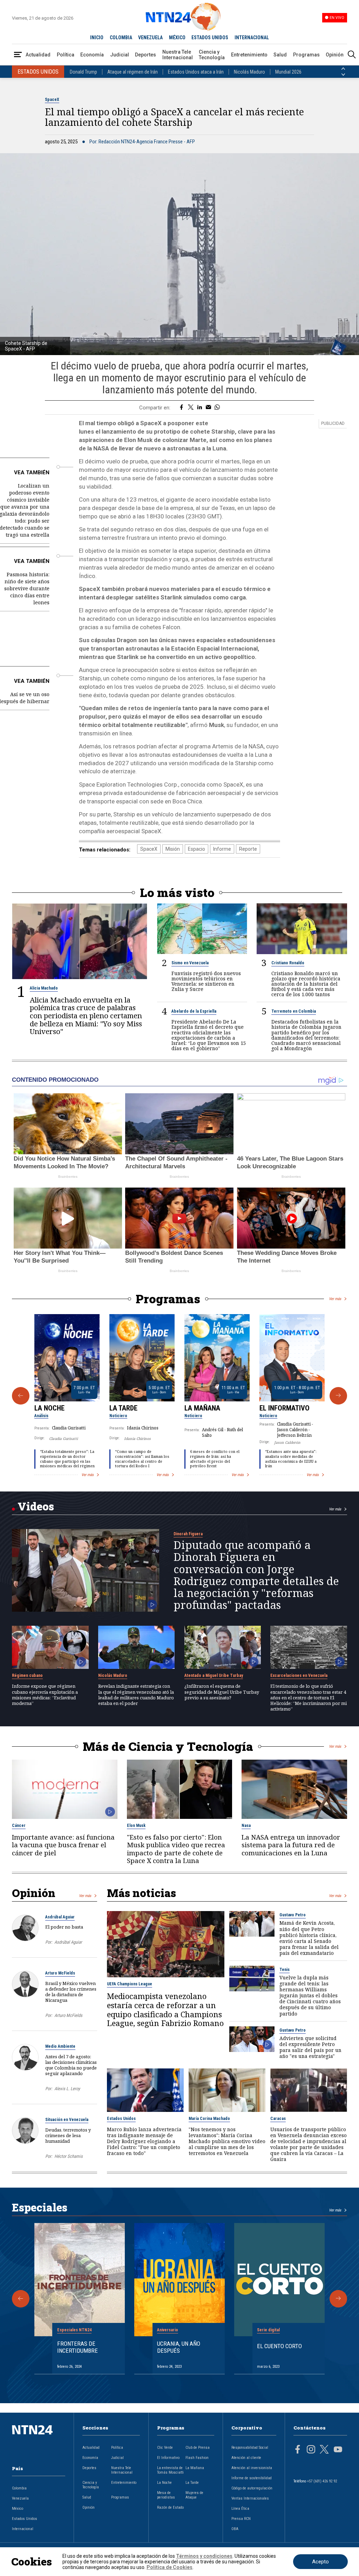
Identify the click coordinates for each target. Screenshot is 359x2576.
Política (66, 55)
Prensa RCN (241, 2519)
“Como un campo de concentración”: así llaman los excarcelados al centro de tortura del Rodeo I (142, 1459)
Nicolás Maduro (249, 72)
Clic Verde (165, 2448)
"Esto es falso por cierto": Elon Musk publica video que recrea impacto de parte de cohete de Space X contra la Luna (176, 1849)
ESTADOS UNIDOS (210, 38)
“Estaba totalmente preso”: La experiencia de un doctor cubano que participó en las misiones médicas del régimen (67, 1459)
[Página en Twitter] (324, 2450)
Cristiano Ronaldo (288, 963)
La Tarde (123, 1408)
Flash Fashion (197, 2458)
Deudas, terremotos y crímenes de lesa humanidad (68, 2135)
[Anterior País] (343, 69)
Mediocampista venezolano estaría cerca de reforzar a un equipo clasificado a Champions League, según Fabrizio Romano (165, 2010)
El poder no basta (64, 1927)
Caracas (278, 2119)
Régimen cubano (27, 1676)
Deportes (145, 55)
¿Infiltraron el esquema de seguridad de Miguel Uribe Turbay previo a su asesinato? (222, 1692)
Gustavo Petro (293, 1915)
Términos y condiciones (204, 2556)
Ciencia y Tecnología (212, 55)
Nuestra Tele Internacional (178, 55)
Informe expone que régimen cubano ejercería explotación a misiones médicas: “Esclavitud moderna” (45, 1695)
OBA (235, 2529)
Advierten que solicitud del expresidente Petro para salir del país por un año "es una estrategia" (310, 2047)
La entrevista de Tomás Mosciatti (170, 2470)
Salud (280, 55)
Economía (92, 55)
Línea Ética (240, 2509)
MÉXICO (177, 38)
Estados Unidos (121, 2119)
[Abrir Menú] (18, 55)
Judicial (120, 55)
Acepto (320, 2562)
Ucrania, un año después (179, 2347)
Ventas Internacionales (250, 2498)
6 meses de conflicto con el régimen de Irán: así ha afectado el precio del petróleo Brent (215, 1459)
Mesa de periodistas (166, 2495)
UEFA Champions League (130, 1984)
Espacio (197, 849)
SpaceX (52, 100)
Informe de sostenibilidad (252, 2478)
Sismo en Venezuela (190, 963)
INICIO (97, 38)
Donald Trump (83, 72)
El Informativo (285, 1408)
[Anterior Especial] (21, 2299)
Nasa (246, 1826)
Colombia (19, 2488)
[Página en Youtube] (338, 2450)
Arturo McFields (60, 1973)
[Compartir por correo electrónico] (208, 408)
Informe (222, 849)
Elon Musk (136, 1826)
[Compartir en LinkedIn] (200, 408)
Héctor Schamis (69, 2156)
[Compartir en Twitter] (191, 408)
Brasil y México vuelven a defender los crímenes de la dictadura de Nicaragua (71, 1992)
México (18, 2509)
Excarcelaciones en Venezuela (299, 1676)
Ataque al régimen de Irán (133, 72)
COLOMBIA (121, 38)
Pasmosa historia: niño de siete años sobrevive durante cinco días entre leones (27, 588)
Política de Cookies (170, 2567)
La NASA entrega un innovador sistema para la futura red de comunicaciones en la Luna (291, 1845)
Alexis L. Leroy (67, 2089)
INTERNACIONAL (252, 38)
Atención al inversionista (252, 2468)
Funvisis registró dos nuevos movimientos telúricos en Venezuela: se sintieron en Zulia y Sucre (206, 981)
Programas (306, 55)
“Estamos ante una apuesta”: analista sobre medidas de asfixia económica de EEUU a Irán (291, 1459)
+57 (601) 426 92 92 (322, 2481)
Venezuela (20, 2498)
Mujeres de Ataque (194, 2495)
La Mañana (202, 1408)
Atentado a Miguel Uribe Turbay (214, 1676)
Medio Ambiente (60, 2046)
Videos (36, 1506)
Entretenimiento (249, 55)
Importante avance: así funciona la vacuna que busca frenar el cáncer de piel (63, 1845)
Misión (173, 849)
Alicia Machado (44, 988)
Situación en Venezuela (67, 2120)
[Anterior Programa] (21, 1396)
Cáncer (19, 1826)
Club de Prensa (198, 2448)
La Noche (49, 1408)
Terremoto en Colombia (294, 1011)
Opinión (335, 55)
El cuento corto (279, 2346)
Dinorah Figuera (188, 1534)
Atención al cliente (246, 2458)
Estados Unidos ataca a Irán (196, 72)
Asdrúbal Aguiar (60, 1917)
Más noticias (141, 1893)
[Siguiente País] (343, 75)
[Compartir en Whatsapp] (217, 408)
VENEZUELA (150, 38)
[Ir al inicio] (39, 2441)
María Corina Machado (209, 2119)
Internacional (23, 2529)
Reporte (248, 849)
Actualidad (38, 55)
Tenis (285, 1970)
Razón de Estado (170, 2507)
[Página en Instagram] (311, 2450)
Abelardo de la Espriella (194, 1011)
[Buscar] (352, 55)
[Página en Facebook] (298, 2450)
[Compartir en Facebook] (181, 408)
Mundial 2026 (288, 72)
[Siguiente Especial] (338, 2299)
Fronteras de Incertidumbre (77, 2347)
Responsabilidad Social (250, 2448)
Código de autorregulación (252, 2488)
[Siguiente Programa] (338, 1396)
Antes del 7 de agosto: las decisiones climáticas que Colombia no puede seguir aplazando (71, 2065)
